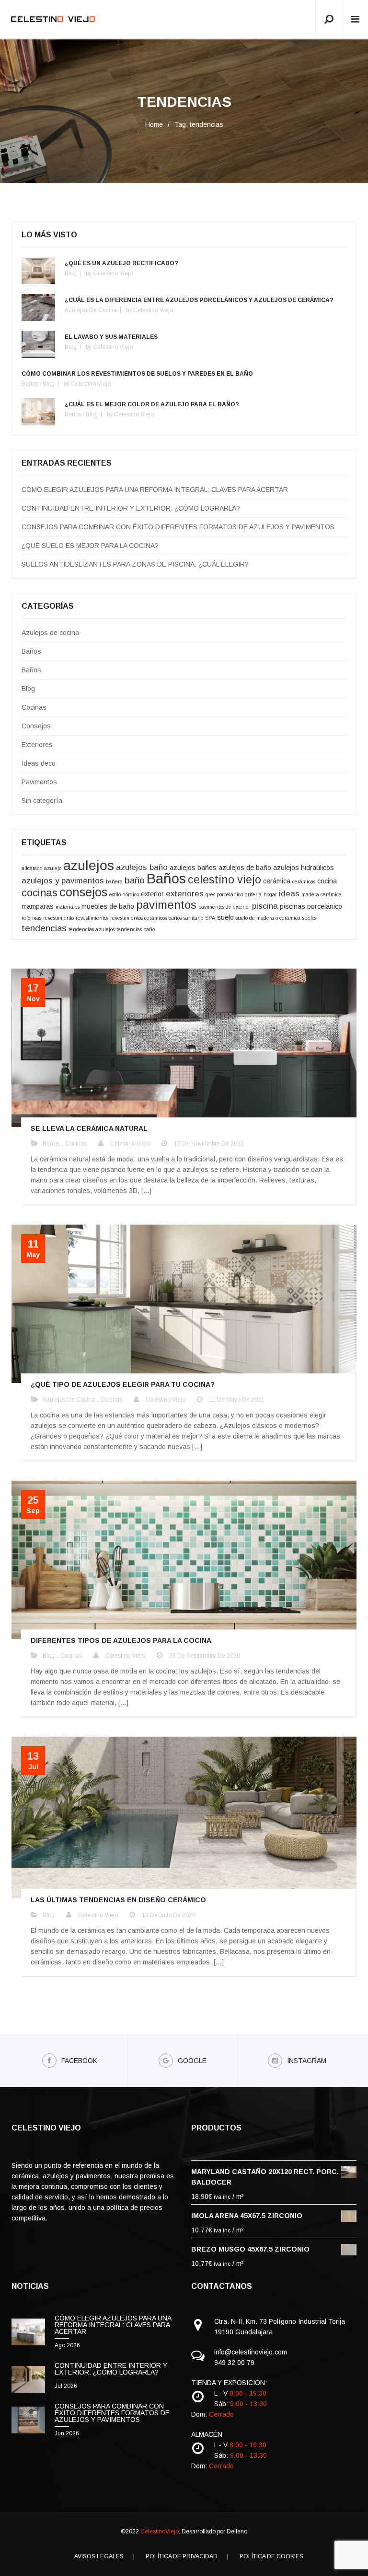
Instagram (307, 2061)
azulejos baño (142, 867)
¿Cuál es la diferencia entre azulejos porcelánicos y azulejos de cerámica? (199, 300)
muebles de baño (108, 906)
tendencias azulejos (92, 929)
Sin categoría (42, 801)
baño (135, 880)
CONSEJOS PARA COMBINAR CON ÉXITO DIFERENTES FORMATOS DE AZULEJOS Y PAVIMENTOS (178, 527)
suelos (309, 918)
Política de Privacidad (182, 2556)
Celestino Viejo (113, 273)
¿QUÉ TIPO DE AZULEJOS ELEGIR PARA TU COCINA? (123, 1384)
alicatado (32, 868)
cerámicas (304, 881)
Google (192, 2061)
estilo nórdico (124, 894)
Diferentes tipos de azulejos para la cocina (121, 1640)
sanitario (193, 918)
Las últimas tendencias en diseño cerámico (118, 1900)
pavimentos (166, 905)
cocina (327, 881)
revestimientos (92, 918)
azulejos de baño (245, 868)
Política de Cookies (271, 2556)
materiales (68, 907)
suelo (225, 917)
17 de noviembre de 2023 (209, 1144)
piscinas (293, 906)
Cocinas (34, 707)
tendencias (44, 928)
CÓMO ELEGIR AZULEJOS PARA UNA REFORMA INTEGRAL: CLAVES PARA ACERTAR (155, 490)
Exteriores (37, 745)
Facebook (79, 2061)
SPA (210, 918)
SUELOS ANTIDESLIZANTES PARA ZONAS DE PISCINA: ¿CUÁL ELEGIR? (135, 564)
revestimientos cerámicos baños (146, 918)
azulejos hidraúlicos (304, 868)
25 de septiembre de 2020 (205, 1656)
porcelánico (325, 906)
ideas (289, 894)
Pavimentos (39, 782)
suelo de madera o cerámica (268, 918)
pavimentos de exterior (224, 907)
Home (154, 124)
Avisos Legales (99, 2556)
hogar (270, 894)
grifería (253, 894)
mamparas (38, 906)
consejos (83, 892)
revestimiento (58, 918)
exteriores (185, 894)
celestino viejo (224, 880)
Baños (30, 384)
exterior (152, 894)
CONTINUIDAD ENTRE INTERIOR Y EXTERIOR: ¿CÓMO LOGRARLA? (131, 508)
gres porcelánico (224, 894)
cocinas (40, 893)
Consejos (36, 726)
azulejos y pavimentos (63, 881)
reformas (31, 918)
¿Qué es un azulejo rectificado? (121, 263)
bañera (114, 881)
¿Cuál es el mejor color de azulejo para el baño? (152, 404)
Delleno (237, 2531)
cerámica (277, 881)
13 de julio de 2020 (169, 1915)
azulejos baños (193, 868)
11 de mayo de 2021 (237, 1400)
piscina (265, 906)
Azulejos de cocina (91, 310)
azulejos (89, 865)
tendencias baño (136, 929)
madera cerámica (322, 894)
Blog (71, 273)
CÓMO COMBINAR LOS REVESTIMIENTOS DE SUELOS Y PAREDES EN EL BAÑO (137, 374)
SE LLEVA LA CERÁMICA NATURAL (89, 1128)
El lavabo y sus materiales (111, 337)
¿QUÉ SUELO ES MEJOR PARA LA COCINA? (90, 546)
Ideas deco (39, 763)
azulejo (53, 868)
